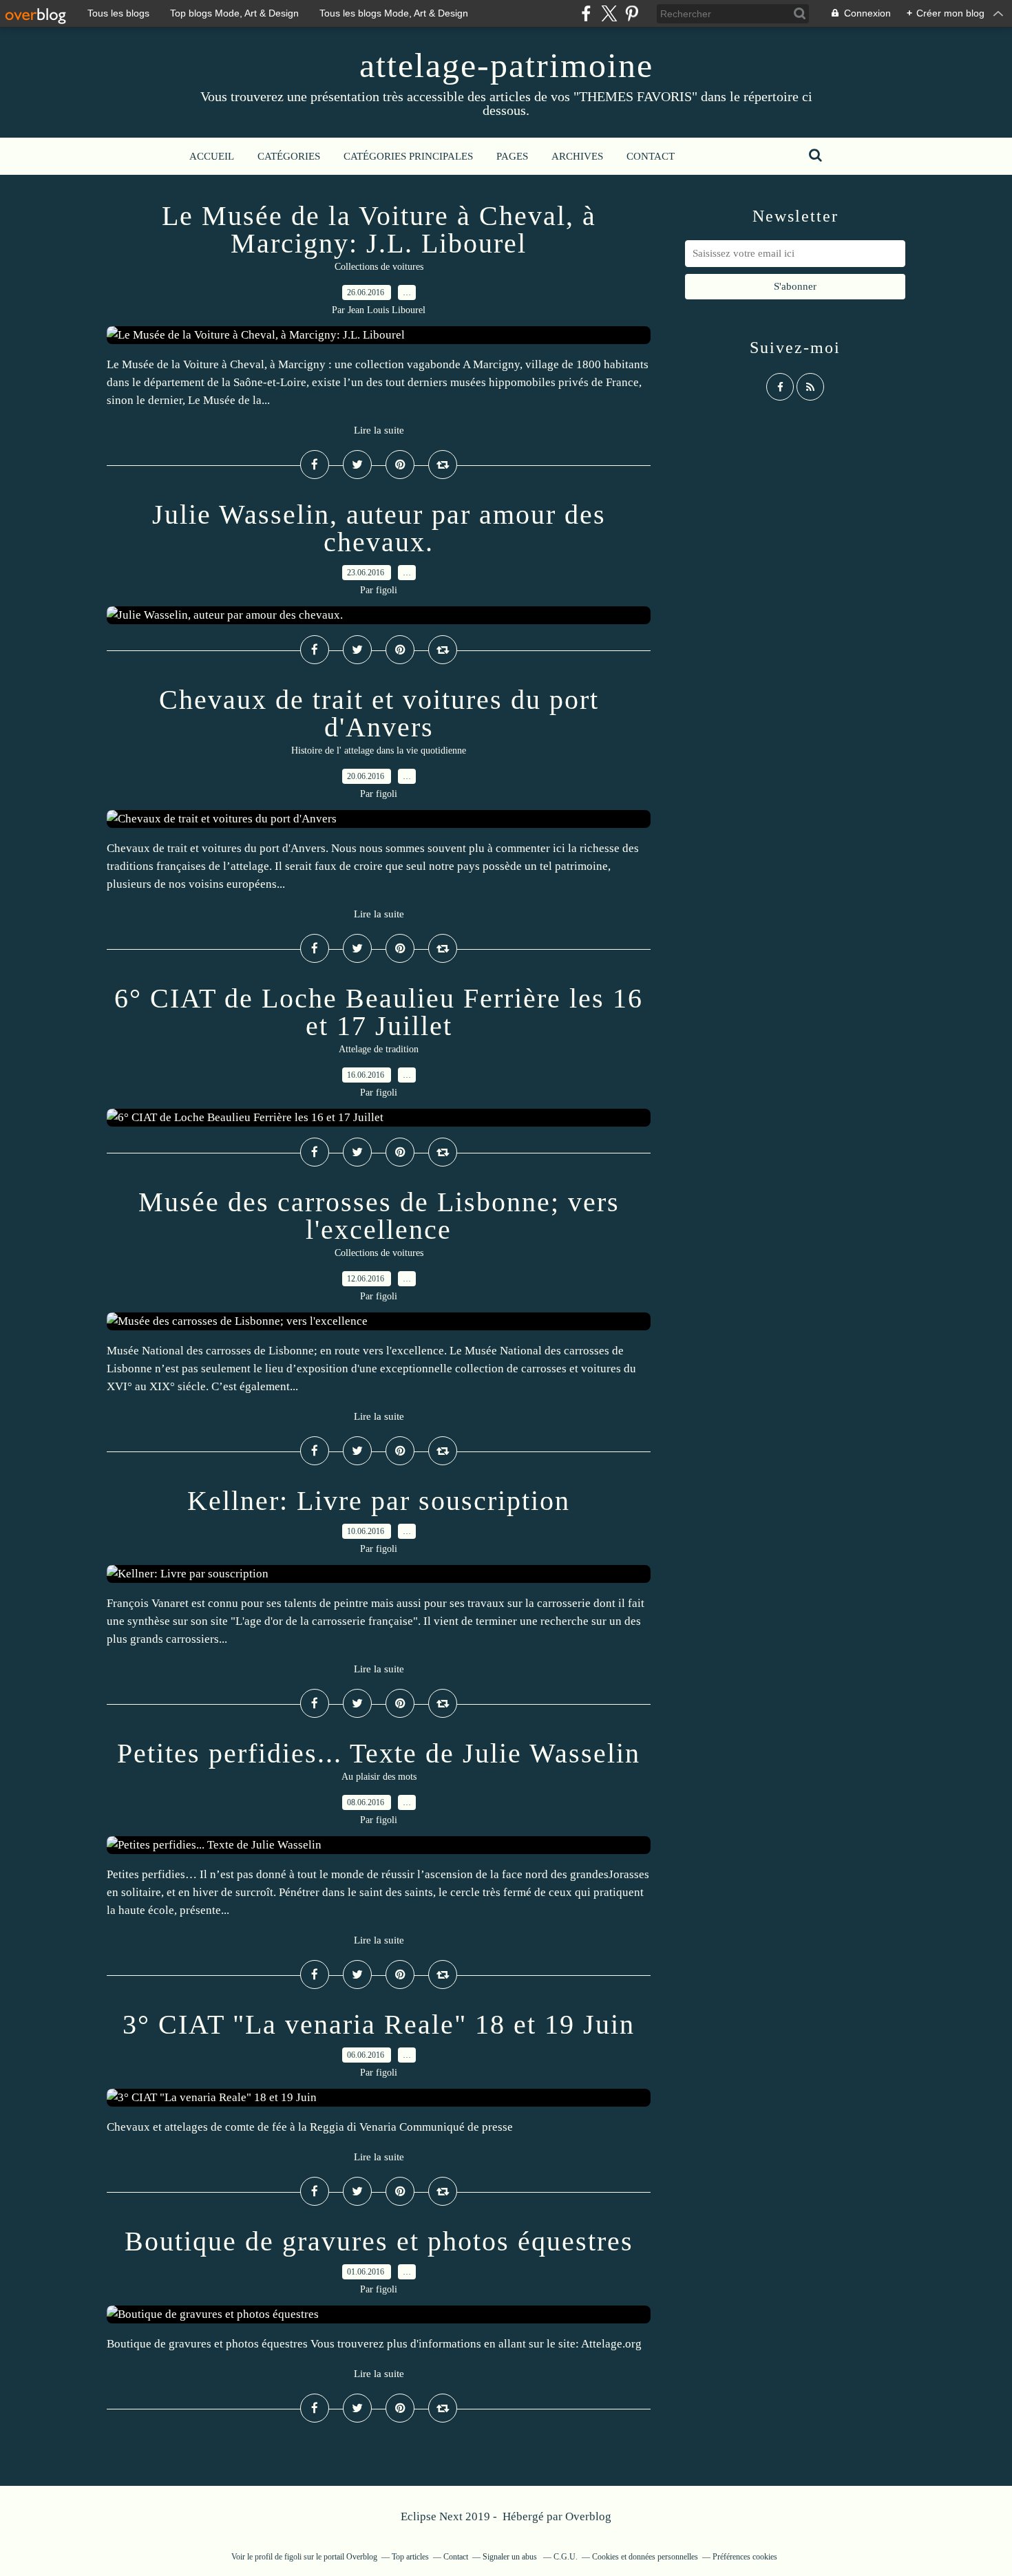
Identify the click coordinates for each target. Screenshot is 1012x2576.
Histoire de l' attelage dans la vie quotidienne (379, 751)
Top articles (410, 2557)
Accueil (212, 156)
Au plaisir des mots (379, 1777)
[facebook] (586, 13)
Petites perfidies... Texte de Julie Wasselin (379, 1753)
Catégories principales (408, 156)
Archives (577, 156)
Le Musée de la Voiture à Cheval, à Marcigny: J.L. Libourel (379, 230)
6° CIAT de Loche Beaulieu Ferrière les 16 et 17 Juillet (379, 1012)
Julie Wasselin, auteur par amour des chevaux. (379, 528)
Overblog (588, 2516)
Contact (651, 156)
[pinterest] (632, 13)
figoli (293, 2557)
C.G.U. (566, 2557)
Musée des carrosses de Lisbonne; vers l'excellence (379, 1216)
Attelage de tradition (379, 1049)
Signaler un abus (511, 2557)
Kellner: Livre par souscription (379, 1501)
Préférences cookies (745, 2557)
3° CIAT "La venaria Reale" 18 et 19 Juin (379, 2024)
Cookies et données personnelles (645, 2557)
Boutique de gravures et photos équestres (379, 2241)
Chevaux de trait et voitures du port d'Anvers (379, 713)
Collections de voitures (379, 267)
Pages (512, 156)
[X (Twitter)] (609, 13)
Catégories (289, 156)
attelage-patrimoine (506, 65)
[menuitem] (212, 156)
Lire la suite (379, 430)
